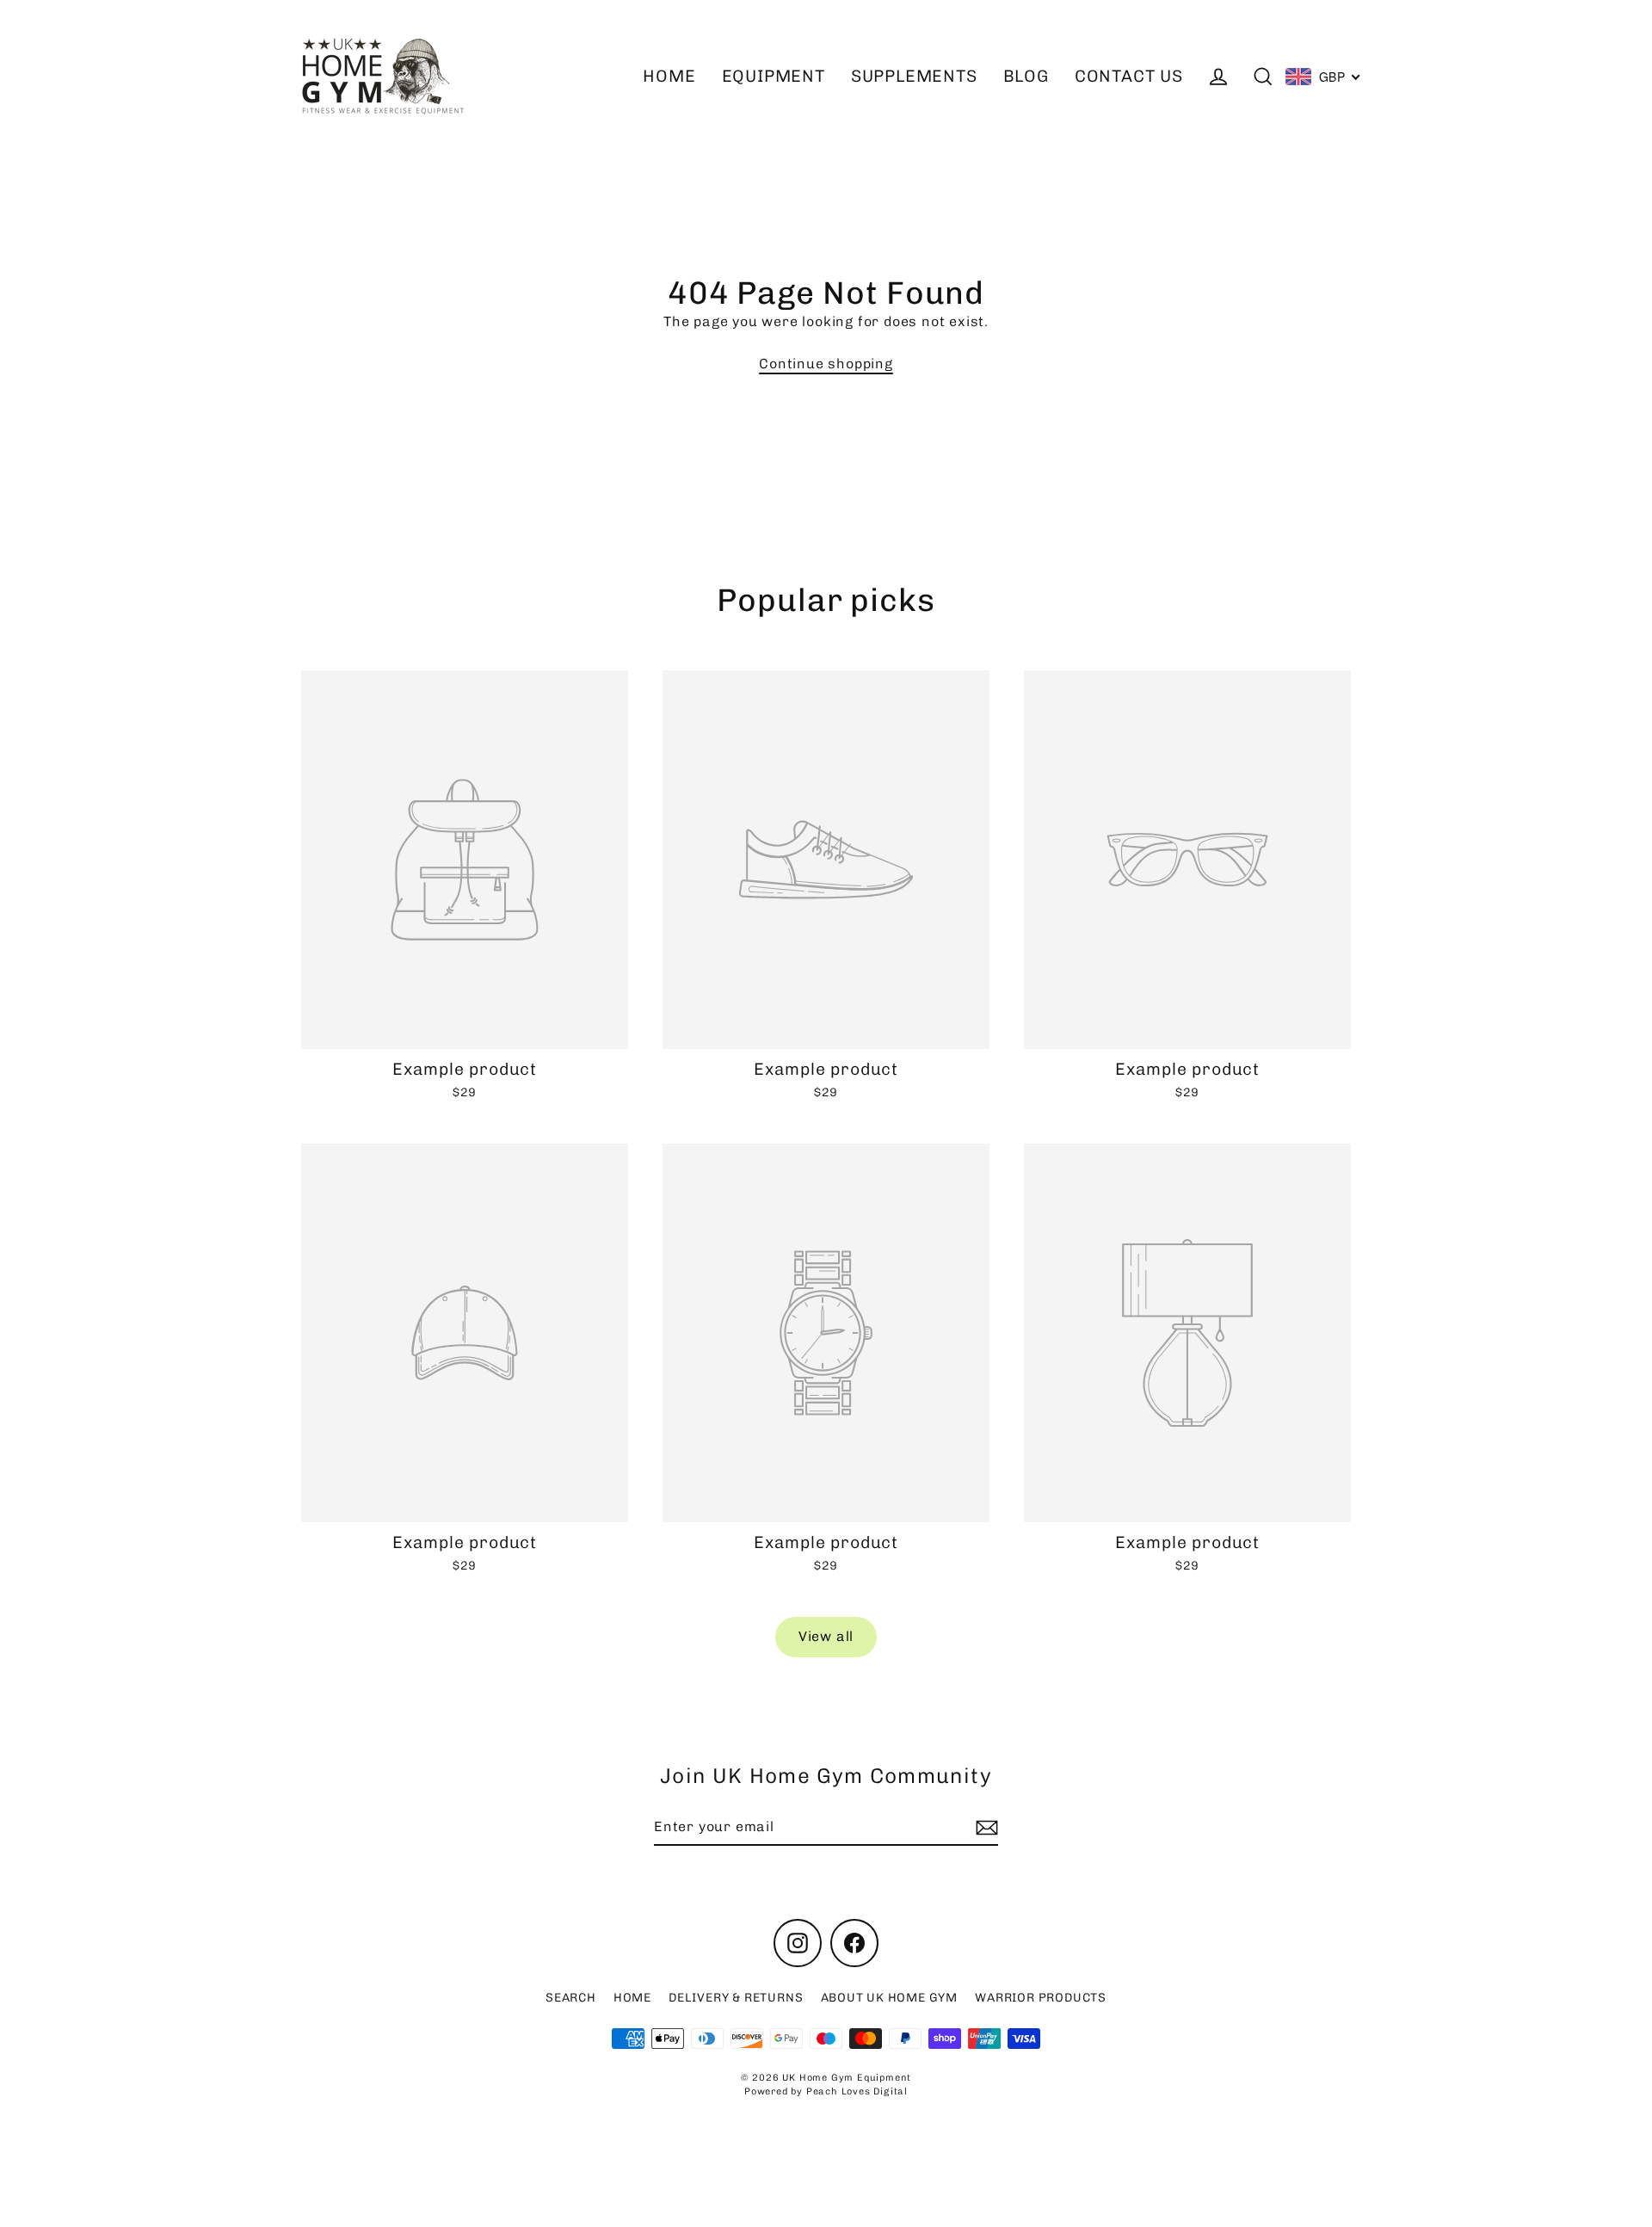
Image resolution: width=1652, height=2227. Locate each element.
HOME (669, 76)
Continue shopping (826, 364)
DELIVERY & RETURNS (736, 1998)
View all (826, 1636)
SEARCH (571, 1998)
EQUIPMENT (774, 76)
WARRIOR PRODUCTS (1041, 1998)
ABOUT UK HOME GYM (890, 1998)
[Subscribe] (984, 1828)
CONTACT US (1129, 76)
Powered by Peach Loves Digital (826, 2091)
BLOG (1026, 76)
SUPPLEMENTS (914, 76)
